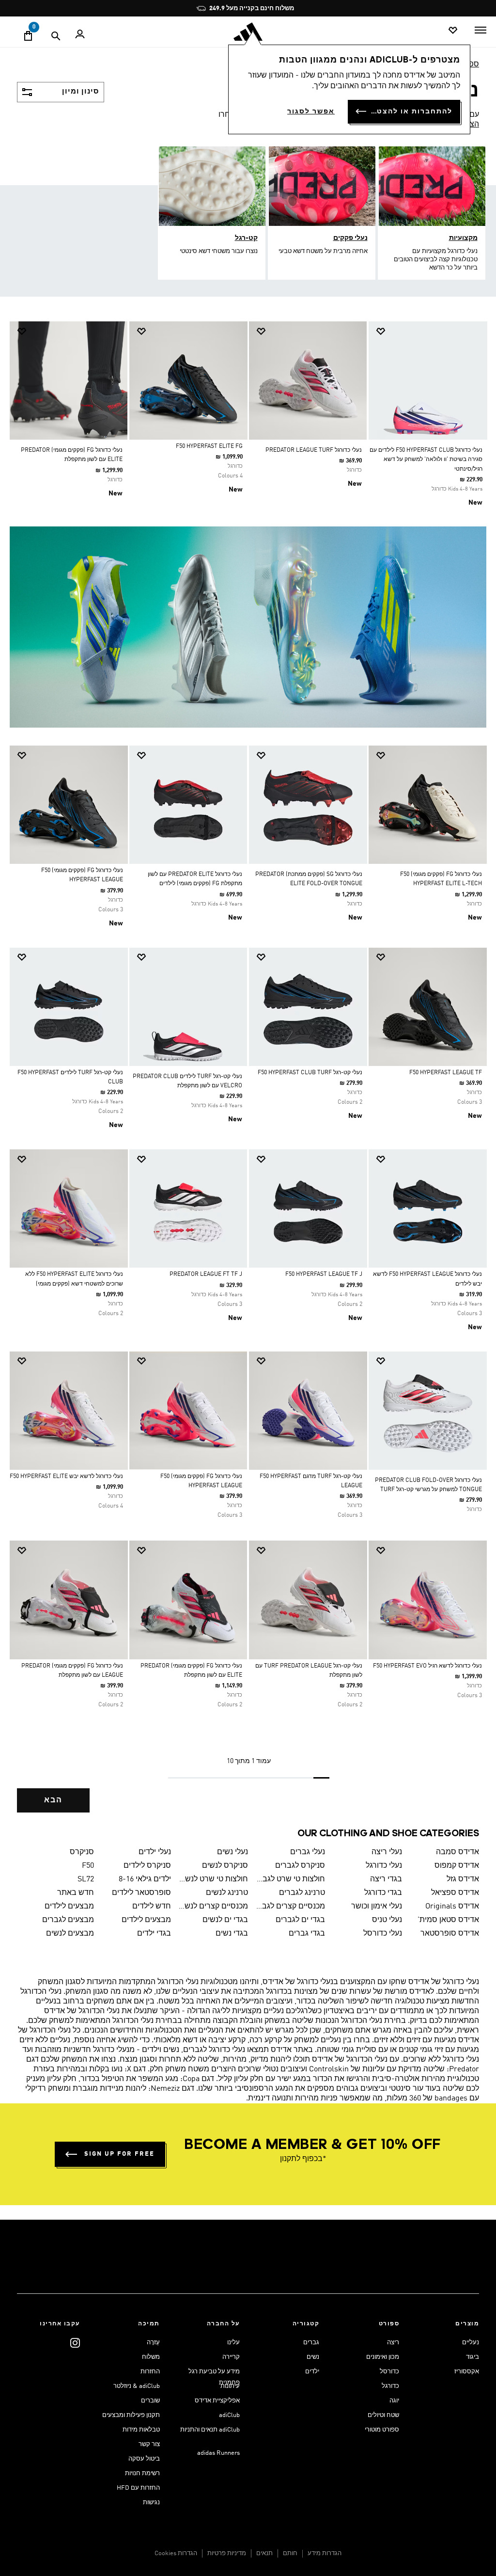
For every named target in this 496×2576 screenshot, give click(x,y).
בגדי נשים (232, 1934)
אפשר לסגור (311, 111)
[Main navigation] (480, 30)
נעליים (471, 2343)
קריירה (231, 2357)
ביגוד (473, 2357)
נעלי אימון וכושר (377, 1907)
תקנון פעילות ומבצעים (131, 2415)
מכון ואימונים (383, 2357)
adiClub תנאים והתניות (210, 2430)
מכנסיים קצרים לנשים (213, 1907)
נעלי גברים (308, 1852)
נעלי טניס (387, 1920)
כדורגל (390, 2386)
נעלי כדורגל (384, 1866)
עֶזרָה (153, 2343)
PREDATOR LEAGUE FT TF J (206, 1274)
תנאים (264, 2553)
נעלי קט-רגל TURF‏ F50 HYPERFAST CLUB (310, 1073)
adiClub (229, 2415)
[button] (431, 331)
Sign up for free (119, 2154)
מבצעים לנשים (70, 1934)
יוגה (394, 2401)
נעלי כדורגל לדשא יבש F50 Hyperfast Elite (66, 1477)
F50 (88, 1866)
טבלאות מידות (141, 2430)
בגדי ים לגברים (300, 1920)
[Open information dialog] (321, 8)
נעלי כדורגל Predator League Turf (314, 450)
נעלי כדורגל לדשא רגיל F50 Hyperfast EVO (427, 1666)
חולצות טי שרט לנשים (213, 1879)
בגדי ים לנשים (225, 1920)
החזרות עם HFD (138, 2488)
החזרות (150, 2372)
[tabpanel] (248, 1075)
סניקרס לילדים (147, 1866)
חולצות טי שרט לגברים (290, 1879)
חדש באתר (75, 1893)
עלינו (233, 2343)
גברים (311, 2343)
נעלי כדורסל (383, 1934)
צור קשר (149, 2444)
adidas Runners (218, 2453)
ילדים (312, 2372)
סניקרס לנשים (225, 1866)
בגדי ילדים (154, 1934)
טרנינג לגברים (302, 1893)
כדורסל (389, 2372)
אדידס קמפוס (457, 1866)
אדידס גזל (463, 1879)
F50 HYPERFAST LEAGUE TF (446, 1073)
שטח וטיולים (383, 2415)
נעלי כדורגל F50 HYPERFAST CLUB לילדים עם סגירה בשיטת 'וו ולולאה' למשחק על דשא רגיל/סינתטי (426, 460)
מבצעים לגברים (68, 1920)
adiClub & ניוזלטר (137, 2386)
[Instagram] (75, 2343)
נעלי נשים (232, 1852)
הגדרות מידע (325, 2553)
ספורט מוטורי (382, 2430)
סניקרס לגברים (300, 1866)
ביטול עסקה (144, 2459)
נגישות (151, 2503)
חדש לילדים (152, 1907)
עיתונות (230, 2386)
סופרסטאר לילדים (141, 1893)
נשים (313, 2357)
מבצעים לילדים (69, 1907)
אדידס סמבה (457, 1852)
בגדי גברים (307, 1934)
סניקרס (82, 1852)
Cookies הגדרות (176, 2553)
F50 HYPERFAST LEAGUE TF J (324, 1274)
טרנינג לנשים (227, 1893)
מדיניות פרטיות (227, 2553)
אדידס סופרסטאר (450, 1934)
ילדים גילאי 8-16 (145, 1879)
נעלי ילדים (155, 1852)
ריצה (393, 2343)
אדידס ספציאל (455, 1893)
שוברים (150, 2401)
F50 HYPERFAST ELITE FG (209, 446)
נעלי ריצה (387, 1852)
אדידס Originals (452, 1907)
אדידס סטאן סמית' (448, 1920)
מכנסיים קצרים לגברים (290, 1907)
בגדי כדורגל (383, 1893)
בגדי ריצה (386, 1879)
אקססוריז (467, 2372)
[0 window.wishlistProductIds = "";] (453, 31)
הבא (53, 1800)
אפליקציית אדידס (217, 2401)
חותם (290, 2553)
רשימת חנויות (142, 2473)
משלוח (151, 2357)
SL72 (85, 1879)
